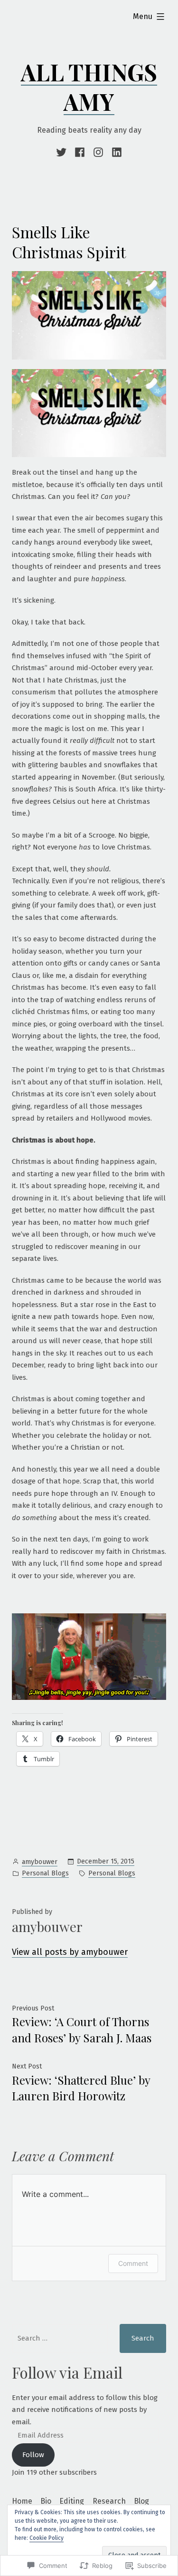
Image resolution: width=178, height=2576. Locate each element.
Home (22, 2501)
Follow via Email (67, 2372)
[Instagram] (98, 152)
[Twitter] (63, 152)
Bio (46, 2501)
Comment (133, 2263)
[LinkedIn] (116, 152)
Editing (72, 2501)
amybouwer (40, 1862)
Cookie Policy (47, 2538)
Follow (33, 2455)
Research (109, 2501)
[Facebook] (80, 152)
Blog (141, 2501)
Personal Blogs (45, 1873)
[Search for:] (60, 2338)
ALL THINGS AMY (89, 87)
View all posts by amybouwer (70, 1952)
